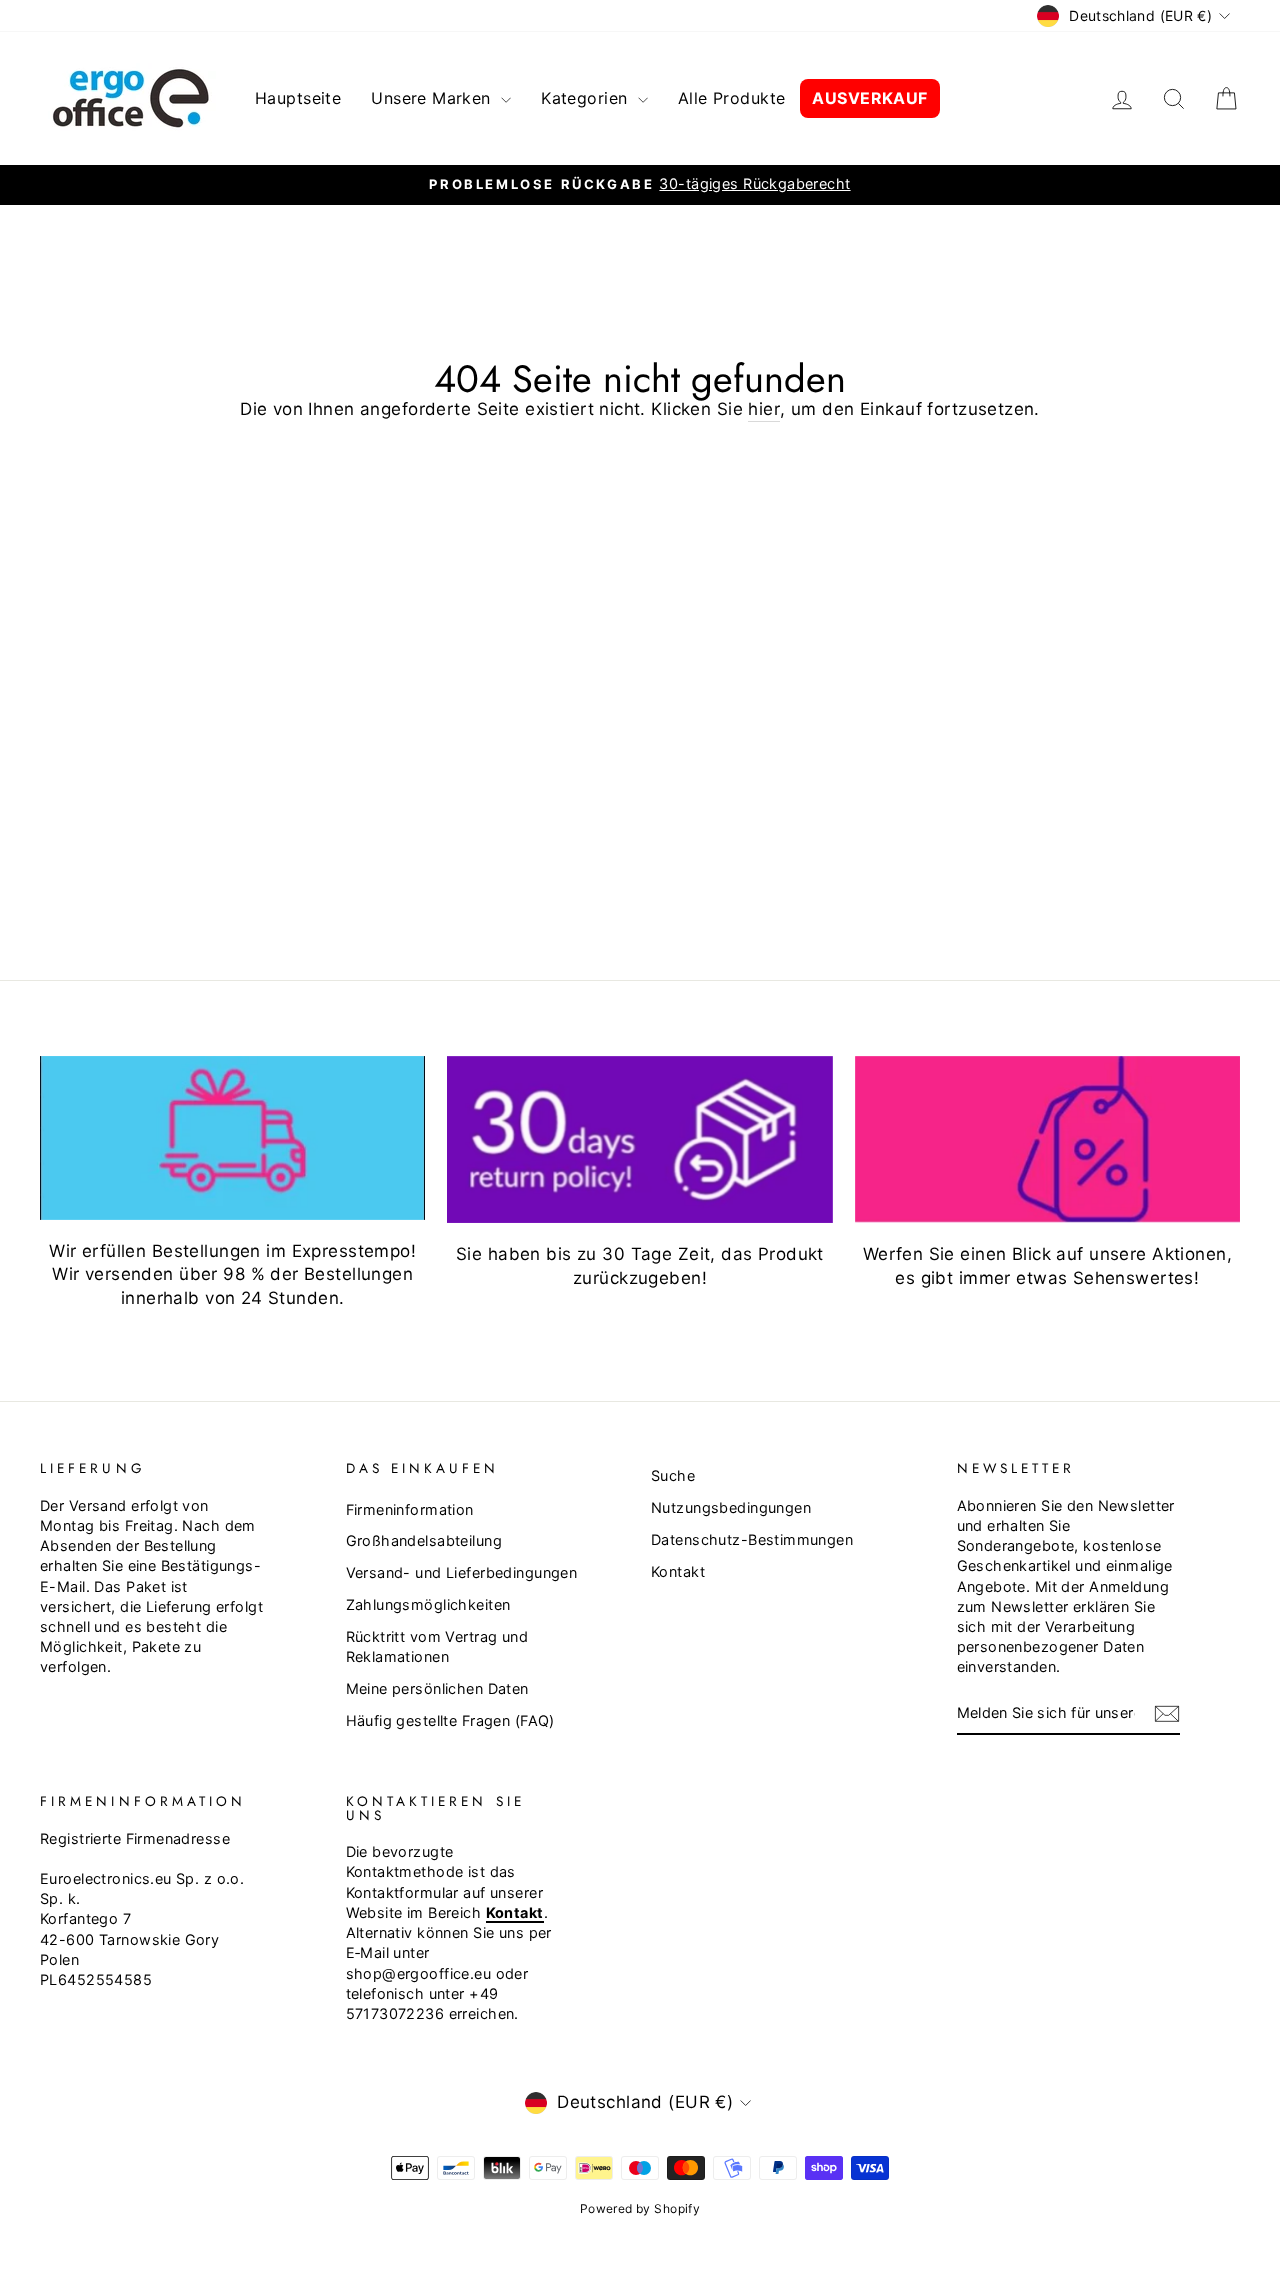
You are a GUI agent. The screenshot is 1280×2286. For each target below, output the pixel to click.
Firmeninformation (410, 1509)
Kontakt (678, 1571)
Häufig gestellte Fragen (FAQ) (450, 1720)
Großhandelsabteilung (424, 1540)
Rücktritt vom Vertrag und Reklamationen (437, 1646)
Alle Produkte (732, 98)
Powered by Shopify (640, 2208)
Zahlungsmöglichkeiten (428, 1604)
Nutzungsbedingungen (731, 1507)
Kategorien (587, 98)
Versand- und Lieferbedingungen (462, 1572)
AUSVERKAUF (869, 98)
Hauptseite (298, 98)
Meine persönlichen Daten (437, 1688)
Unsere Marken (433, 98)
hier (764, 409)
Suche (673, 1475)
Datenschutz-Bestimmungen (752, 1539)
